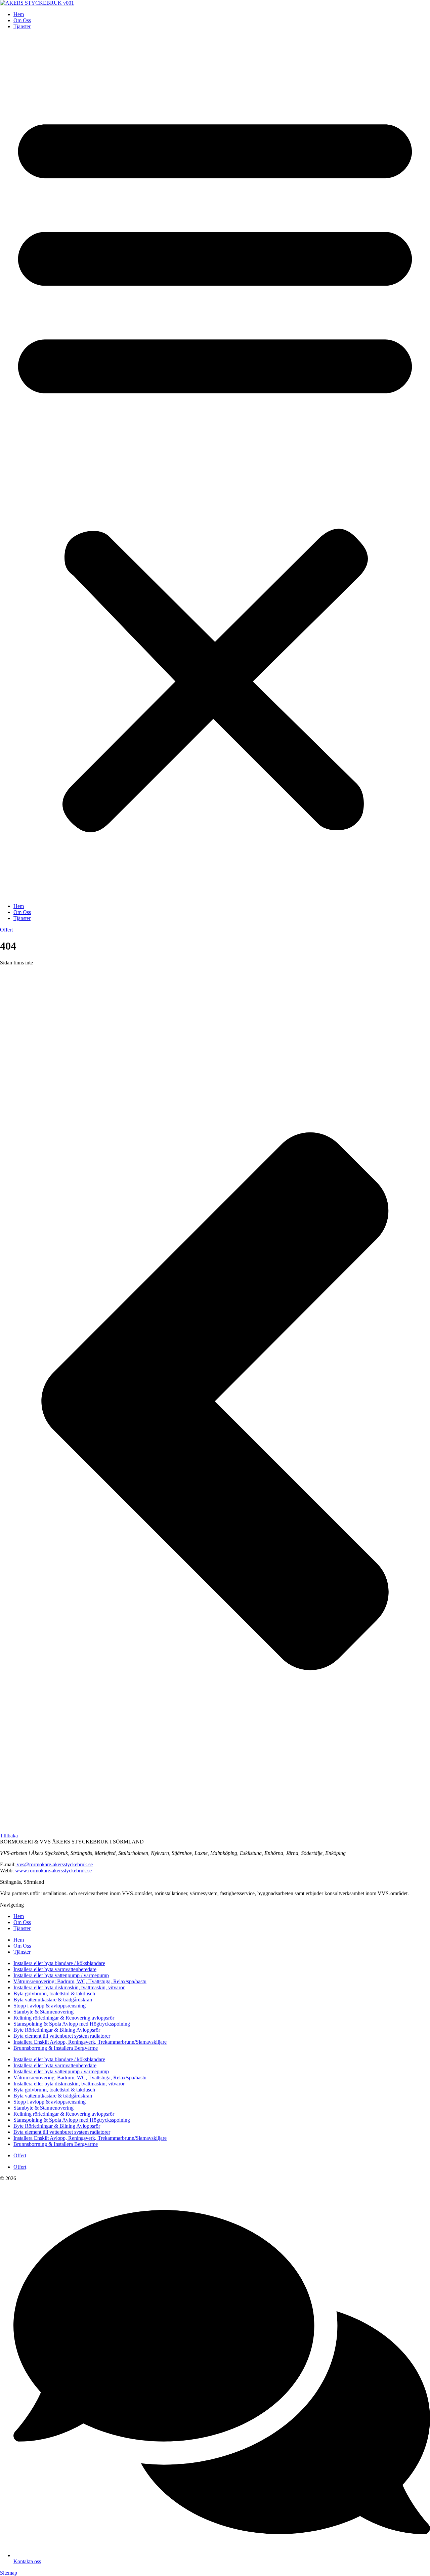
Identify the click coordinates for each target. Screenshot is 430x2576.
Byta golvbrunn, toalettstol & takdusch (54, 1993)
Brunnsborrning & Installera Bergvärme (56, 2048)
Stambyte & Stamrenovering (44, 2012)
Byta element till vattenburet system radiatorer (62, 2036)
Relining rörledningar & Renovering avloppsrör (64, 2018)
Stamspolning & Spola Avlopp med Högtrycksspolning (72, 2024)
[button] (215, 466)
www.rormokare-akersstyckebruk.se (53, 1871)
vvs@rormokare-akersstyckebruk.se (54, 1864)
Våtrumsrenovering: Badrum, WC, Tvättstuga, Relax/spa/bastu (80, 1981)
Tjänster (22, 26)
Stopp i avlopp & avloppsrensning (50, 2006)
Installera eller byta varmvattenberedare (55, 1969)
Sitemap (9, 2573)
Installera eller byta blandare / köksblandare (59, 1963)
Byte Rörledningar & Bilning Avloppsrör (57, 2030)
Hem (19, 14)
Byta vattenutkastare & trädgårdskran (53, 2000)
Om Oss (22, 20)
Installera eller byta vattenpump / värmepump (61, 1975)
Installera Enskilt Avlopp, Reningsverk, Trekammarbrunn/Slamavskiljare (90, 2042)
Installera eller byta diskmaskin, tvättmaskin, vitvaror (69, 1987)
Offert (20, 2155)
